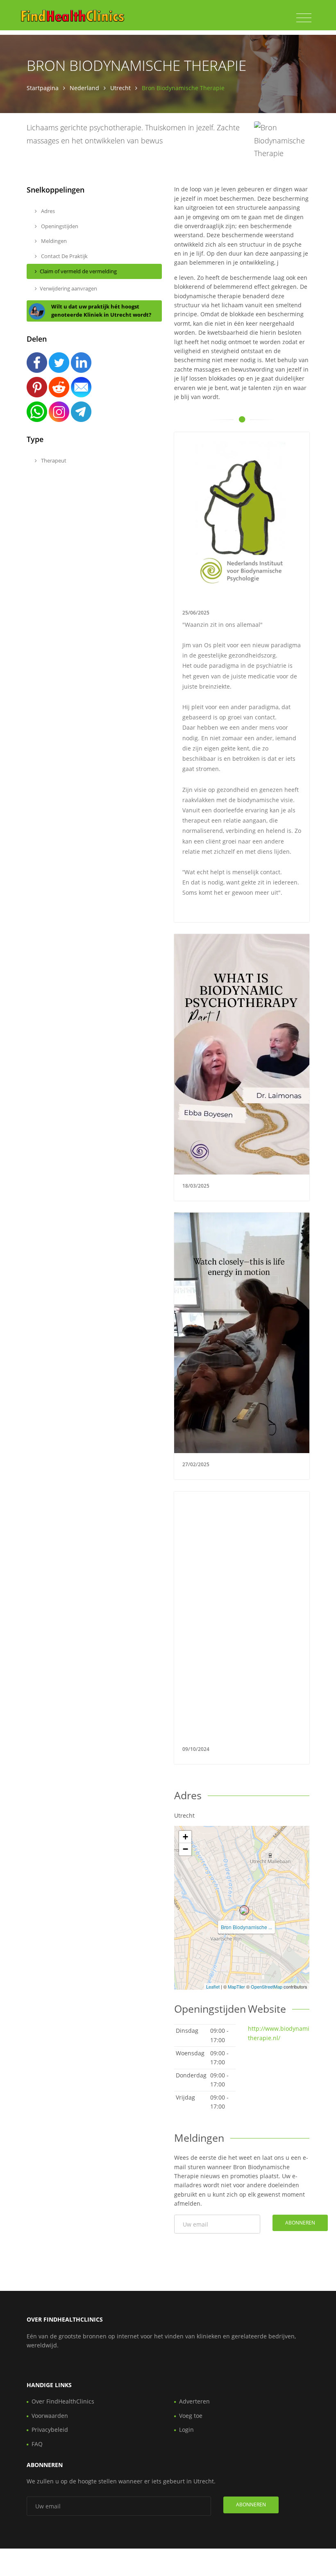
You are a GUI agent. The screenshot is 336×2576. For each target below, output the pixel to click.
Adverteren (194, 2401)
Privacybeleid (50, 2430)
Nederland (84, 88)
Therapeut (53, 460)
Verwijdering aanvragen (68, 288)
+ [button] (185, 1837)
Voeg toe (191, 2416)
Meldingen (53, 241)
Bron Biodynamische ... (246, 1927)
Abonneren (300, 2223)
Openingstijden (59, 226)
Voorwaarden (50, 2416)
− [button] (185, 1849)
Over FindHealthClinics (63, 2401)
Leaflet (213, 1986)
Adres (47, 211)
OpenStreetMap (267, 1986)
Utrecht (120, 88)
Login (186, 2430)
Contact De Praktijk (64, 256)
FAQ (37, 2444)
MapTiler (236, 1986)
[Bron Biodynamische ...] (244, 1910)
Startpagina (43, 88)
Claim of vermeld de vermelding (78, 271)
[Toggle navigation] (304, 18)
